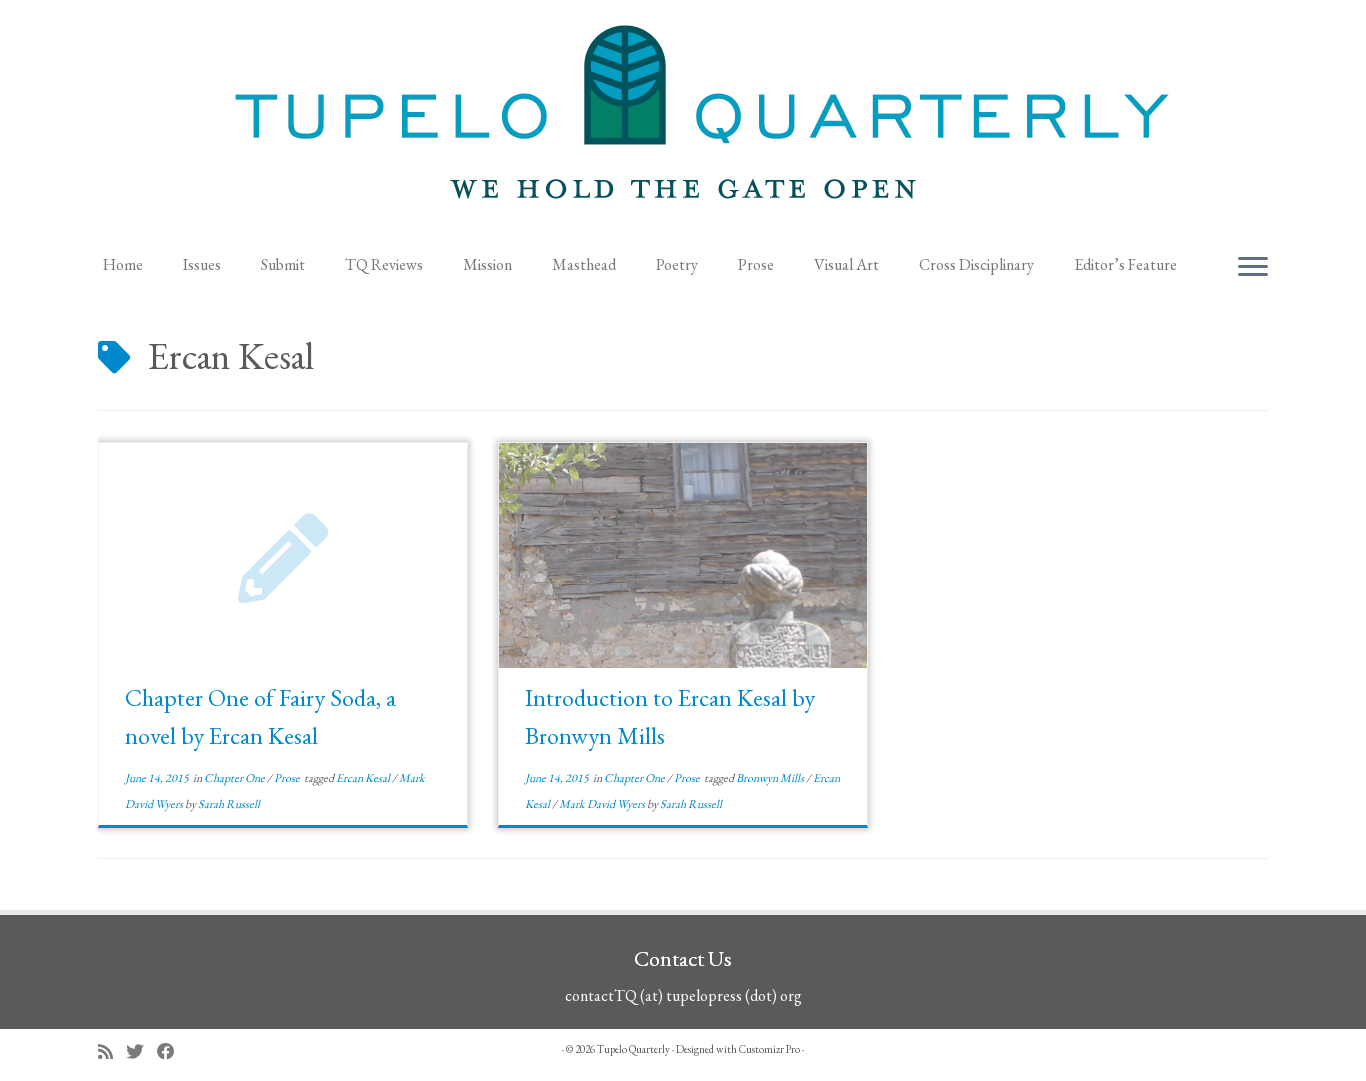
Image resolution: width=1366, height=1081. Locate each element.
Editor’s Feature (1125, 264)
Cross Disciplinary (976, 264)
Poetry (677, 264)
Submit (283, 264)
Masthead (584, 264)
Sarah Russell (229, 804)
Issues (202, 264)
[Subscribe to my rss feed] (112, 1051)
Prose (756, 264)
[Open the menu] (1253, 268)
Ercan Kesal (364, 778)
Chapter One (235, 778)
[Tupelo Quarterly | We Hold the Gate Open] (683, 121)
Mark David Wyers (603, 804)
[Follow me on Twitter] (141, 1051)
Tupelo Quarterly (633, 1049)
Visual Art (846, 264)
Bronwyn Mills (771, 778)
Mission (487, 264)
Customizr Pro (769, 1049)
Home (123, 264)
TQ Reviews (384, 264)
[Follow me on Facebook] (172, 1051)
